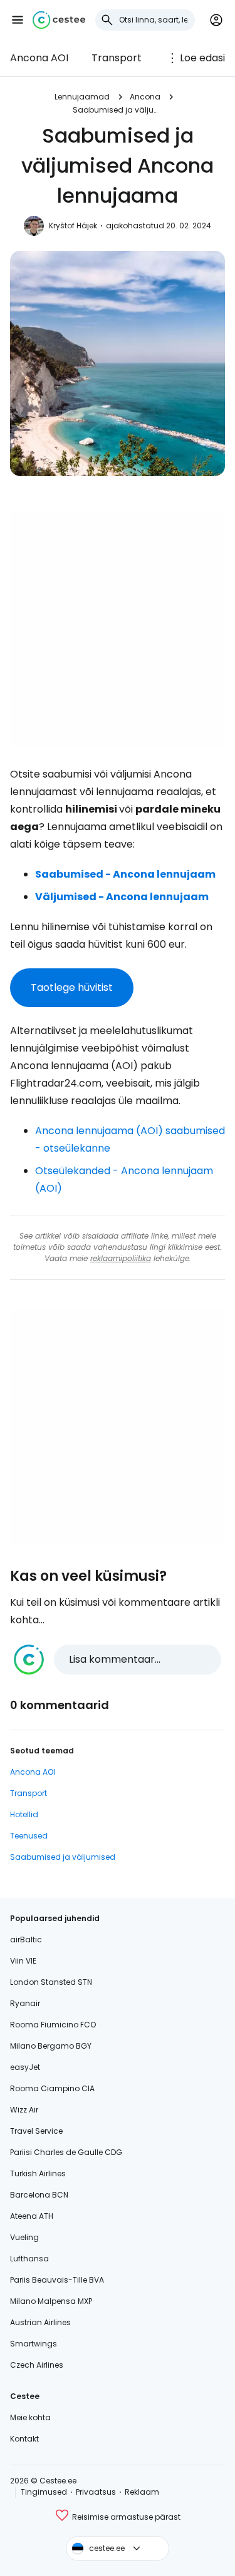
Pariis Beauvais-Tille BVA (57, 2280)
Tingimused (44, 2492)
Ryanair (25, 2003)
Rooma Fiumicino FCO (53, 2025)
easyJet (25, 2067)
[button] (18, 20)
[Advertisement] (118, 628)
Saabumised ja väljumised (118, 110)
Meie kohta (30, 2417)
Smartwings (34, 2344)
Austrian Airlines (40, 2322)
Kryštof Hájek (73, 226)
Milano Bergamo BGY (51, 2046)
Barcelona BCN (39, 2195)
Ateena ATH (32, 2216)
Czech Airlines (37, 2365)
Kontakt (24, 2439)
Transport (117, 58)
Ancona (145, 97)
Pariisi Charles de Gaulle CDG (66, 2152)
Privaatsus (96, 2492)
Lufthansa (29, 2259)
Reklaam (142, 2492)
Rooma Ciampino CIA (52, 2088)
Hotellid (24, 1814)
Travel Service (36, 2131)
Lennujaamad (82, 97)
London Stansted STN (51, 1982)
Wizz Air (24, 2110)
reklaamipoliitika (121, 1258)
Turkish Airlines (38, 2173)
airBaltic (26, 1940)
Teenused (29, 1836)
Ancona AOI (39, 58)
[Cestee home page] (59, 20)
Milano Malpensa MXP (51, 2301)
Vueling (24, 2237)
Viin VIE (23, 1961)
